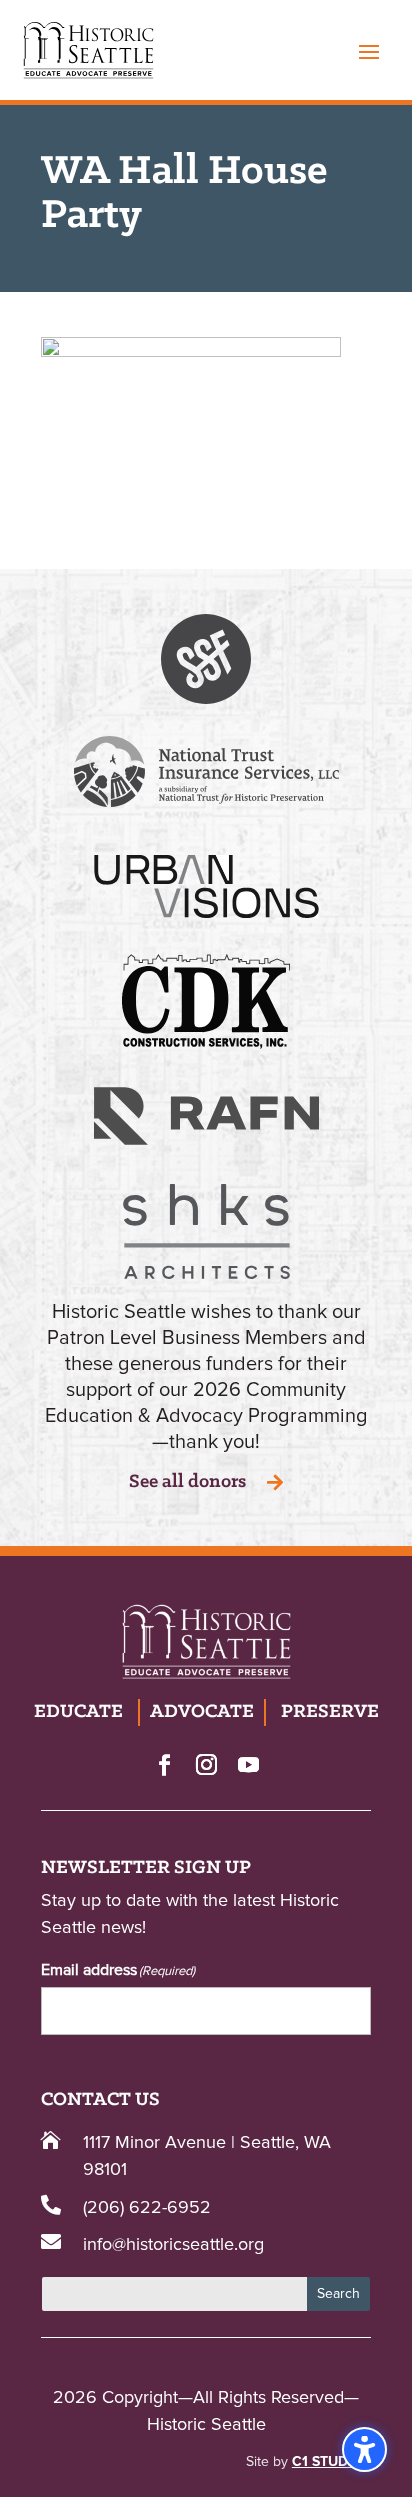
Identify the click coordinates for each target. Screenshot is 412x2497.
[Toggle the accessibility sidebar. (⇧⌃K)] (364, 2449)
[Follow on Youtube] (248, 1764)
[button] (369, 51)
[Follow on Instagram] (206, 1764)
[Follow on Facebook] (164, 1764)
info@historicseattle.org (173, 2245)
